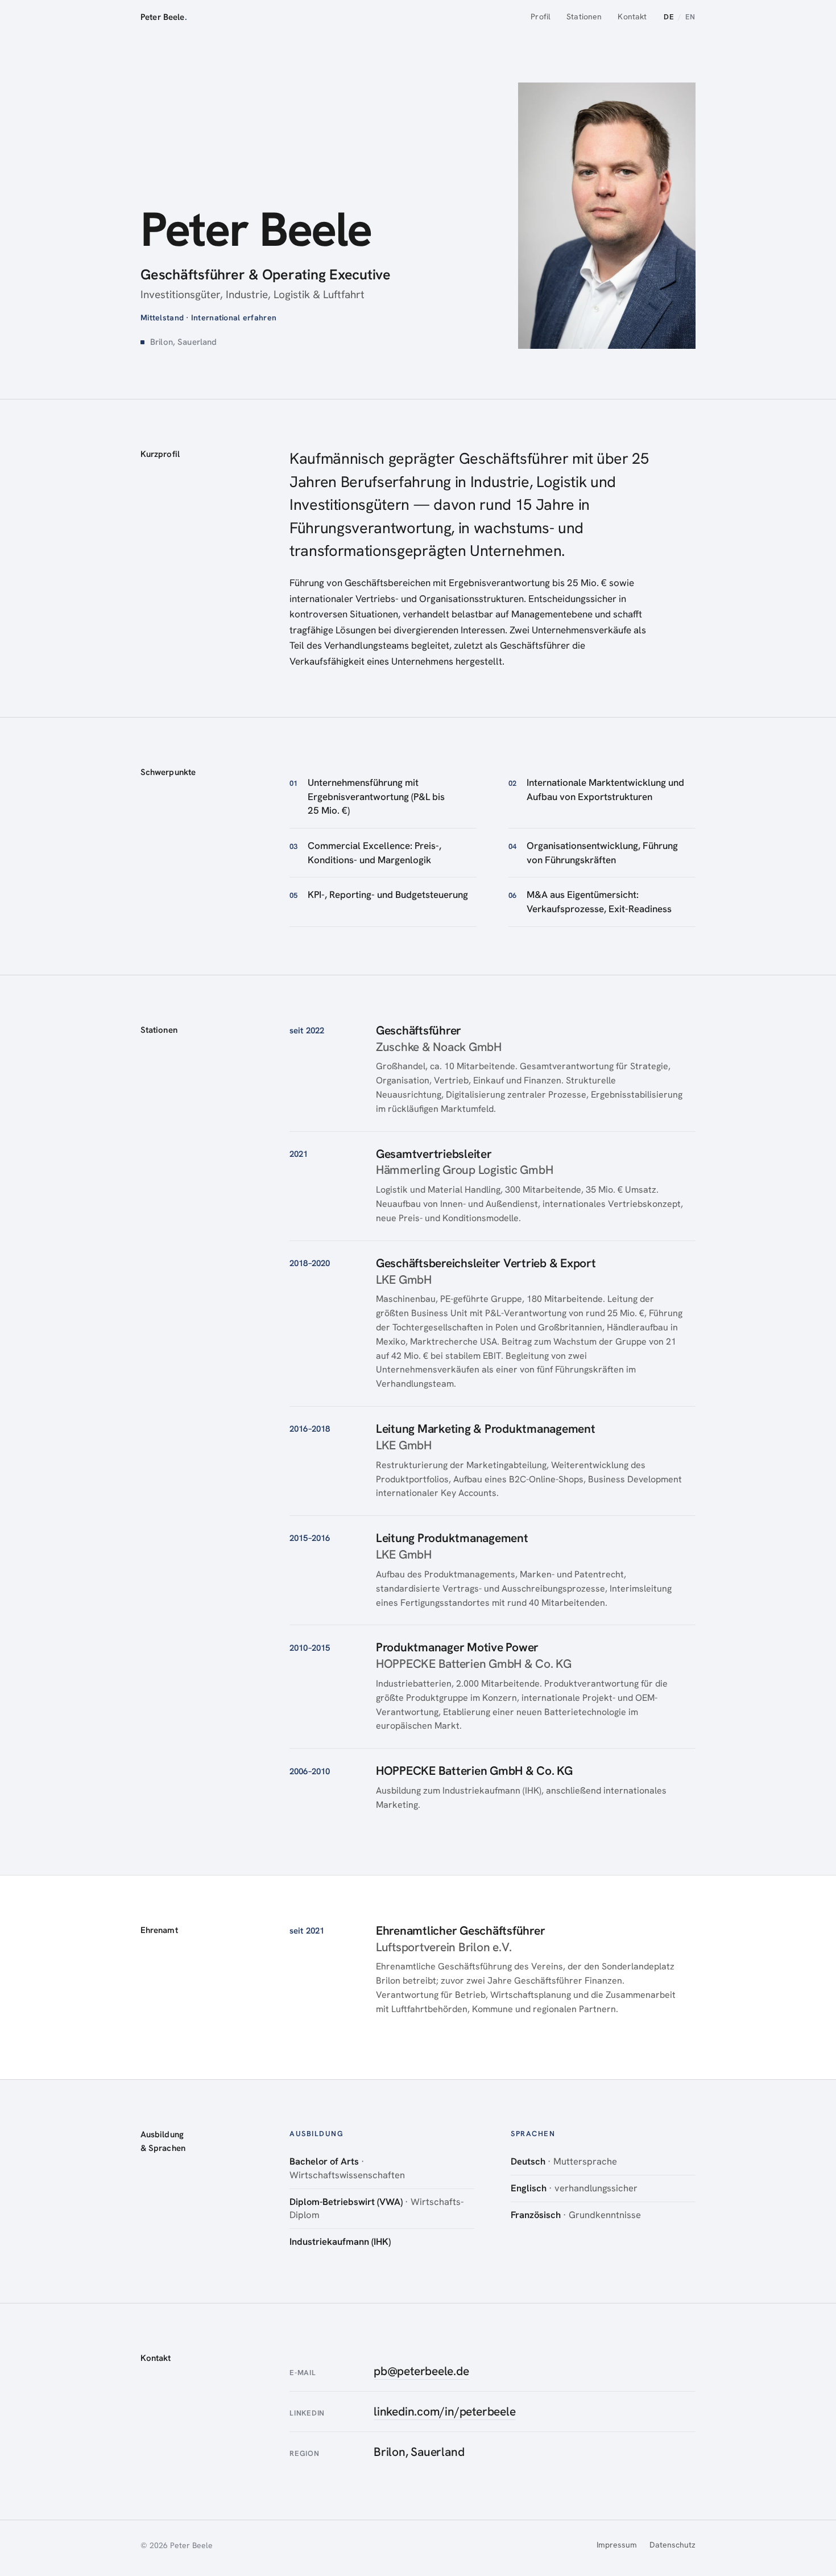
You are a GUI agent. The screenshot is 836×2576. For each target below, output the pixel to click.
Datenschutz (672, 2545)
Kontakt (632, 17)
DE (669, 17)
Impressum (617, 2545)
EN (690, 17)
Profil (541, 17)
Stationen (584, 17)
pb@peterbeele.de (421, 2371)
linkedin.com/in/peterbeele (445, 2411)
